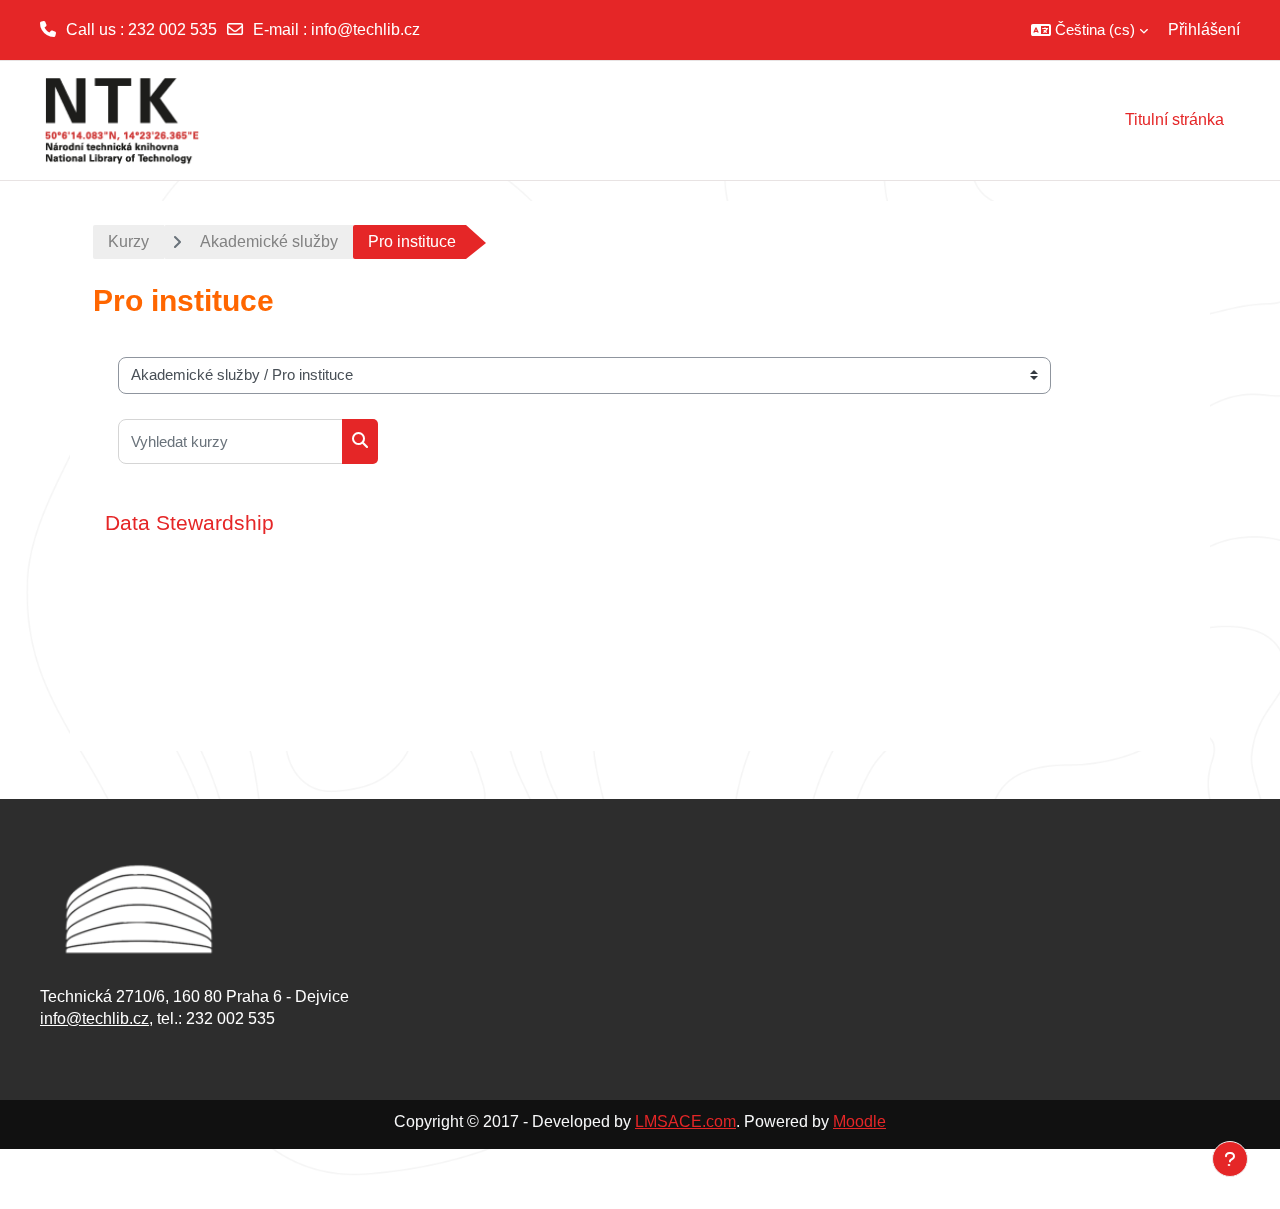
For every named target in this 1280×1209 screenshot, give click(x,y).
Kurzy (128, 241)
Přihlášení (1204, 29)
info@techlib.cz (365, 29)
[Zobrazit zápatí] (1230, 1159)
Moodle (859, 1121)
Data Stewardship (189, 522)
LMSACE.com (685, 1121)
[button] (1089, 30)
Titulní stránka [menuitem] (1174, 119)
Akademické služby (269, 241)
